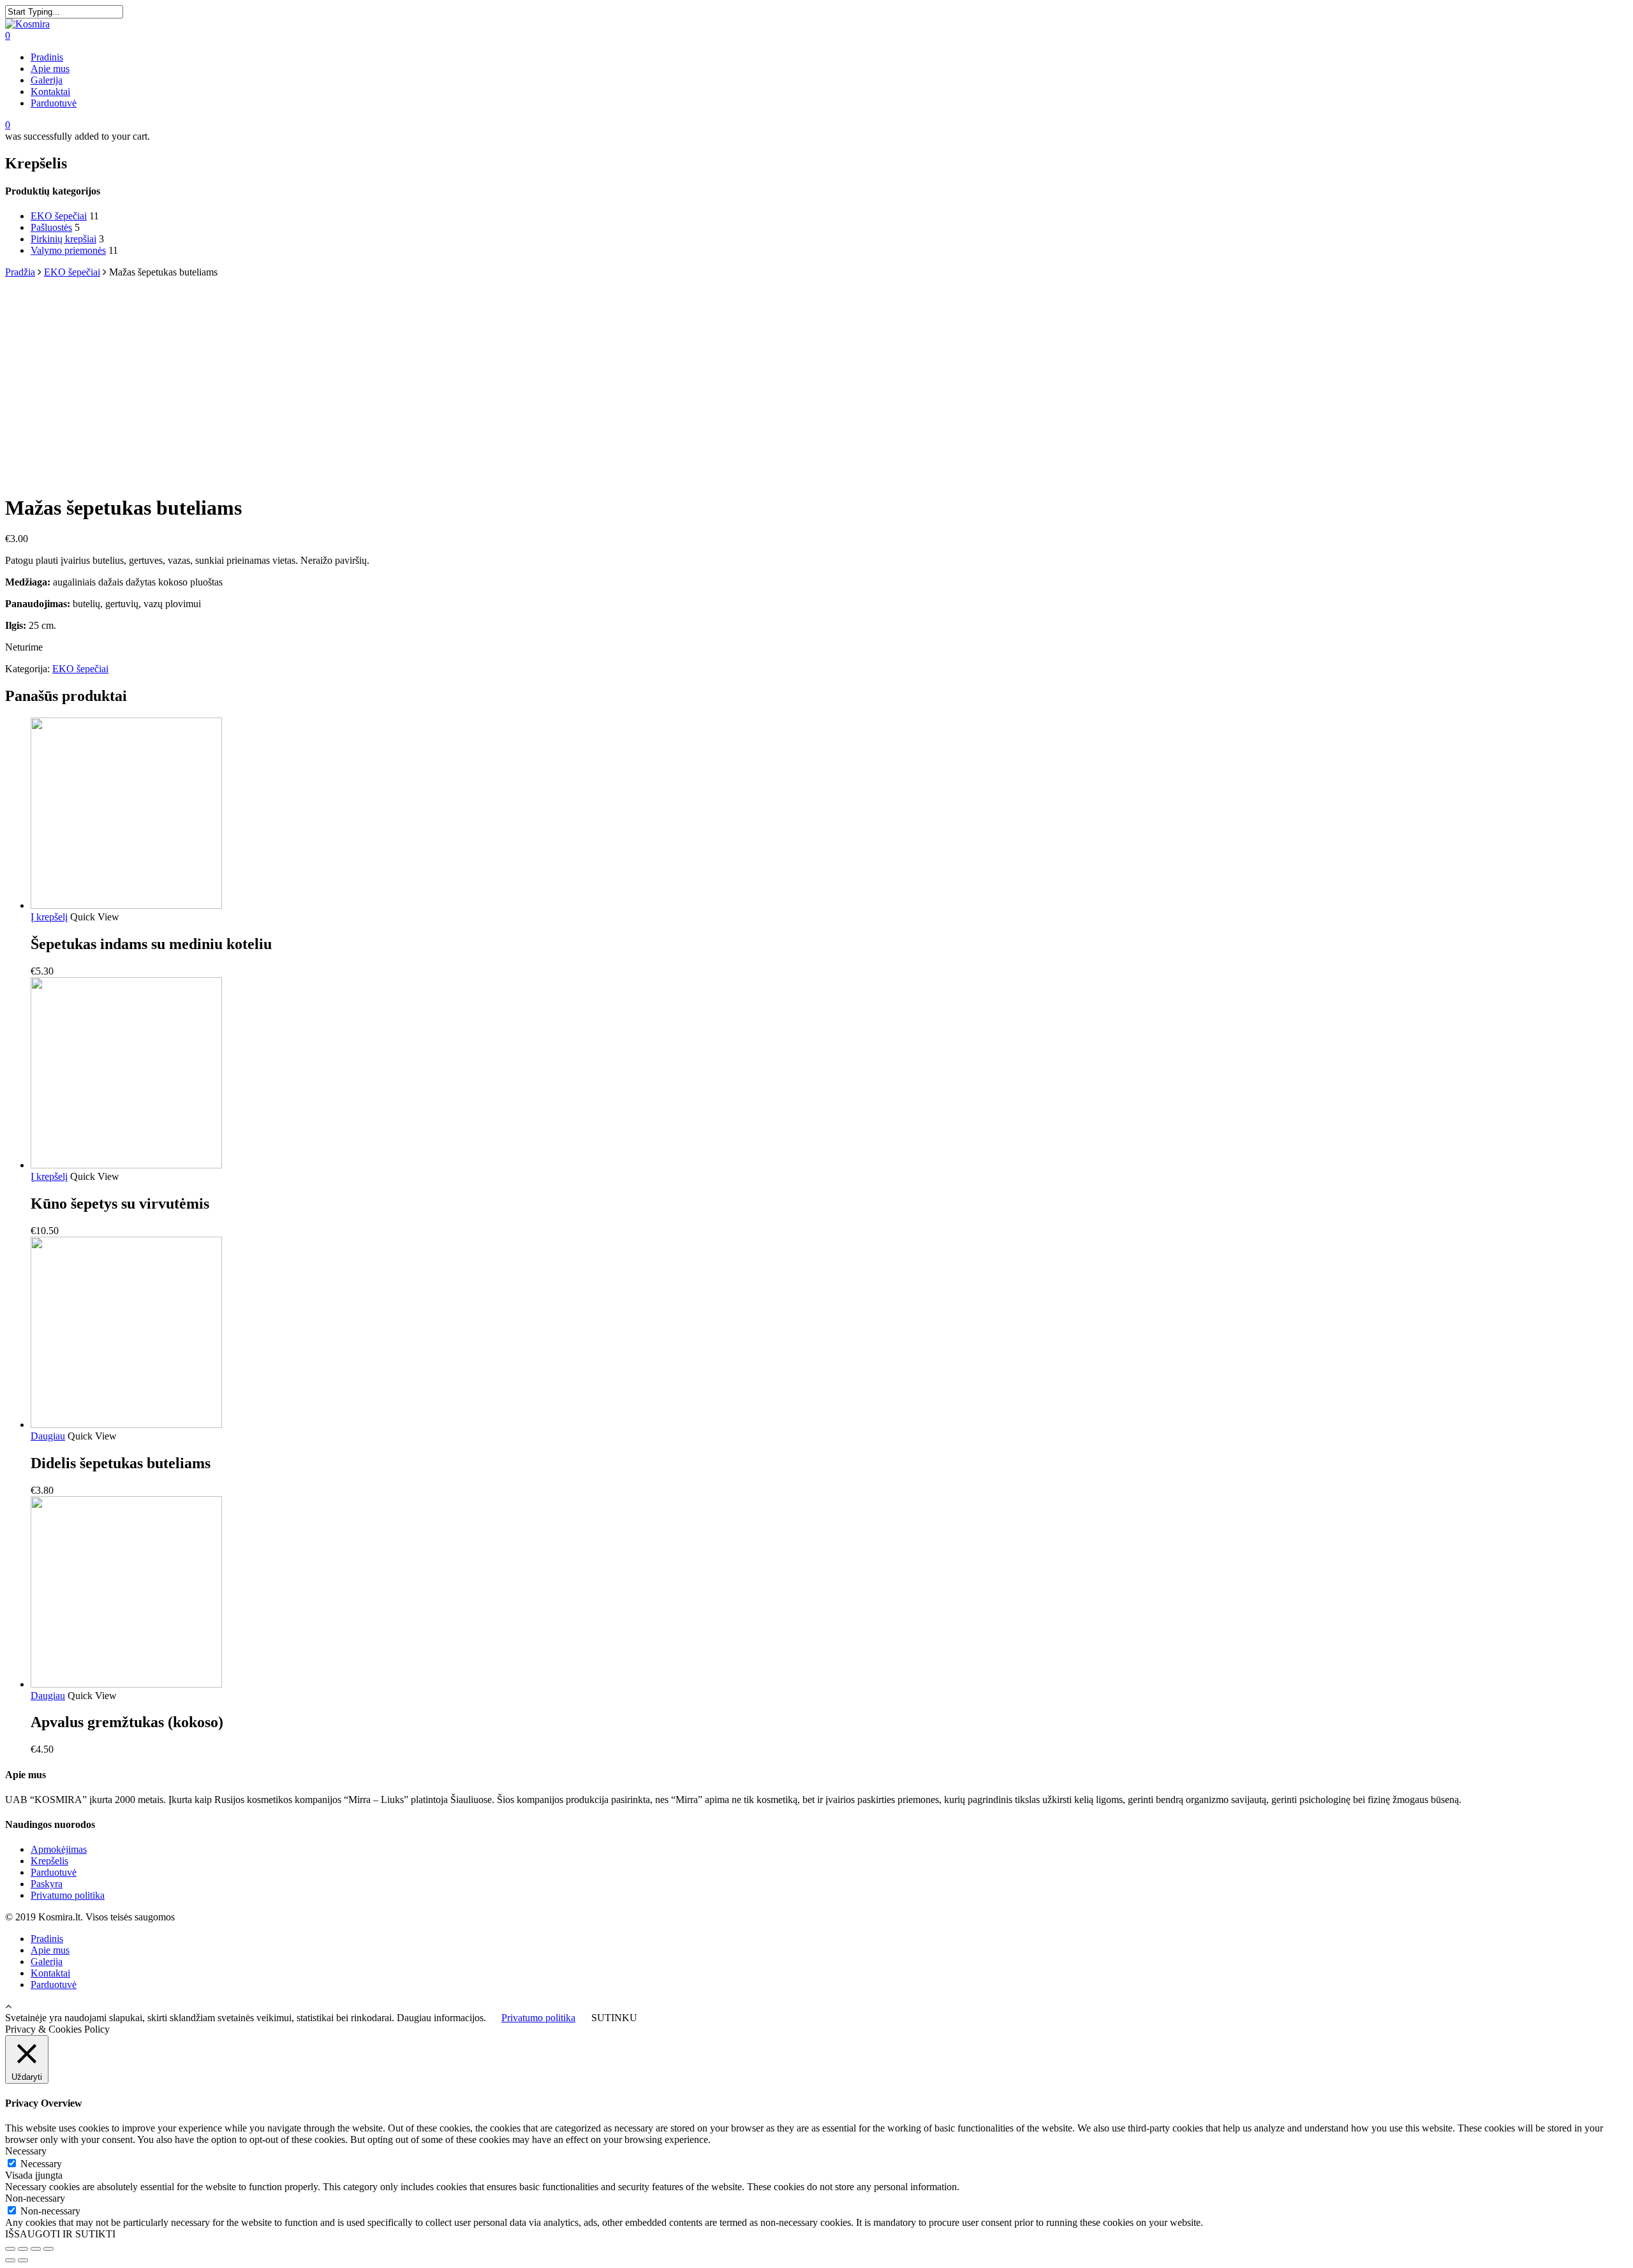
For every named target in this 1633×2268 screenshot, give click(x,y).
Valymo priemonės (68, 250)
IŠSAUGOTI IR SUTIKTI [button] (60, 2234)
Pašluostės (51, 227)
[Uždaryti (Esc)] (10, 2249)
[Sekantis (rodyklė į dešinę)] (23, 2260)
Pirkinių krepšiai (63, 239)
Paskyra (47, 1884)
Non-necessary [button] (35, 2198)
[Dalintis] (23, 2249)
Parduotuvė (54, 103)
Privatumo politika (68, 1895)
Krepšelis (49, 1861)
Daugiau (48, 1436)
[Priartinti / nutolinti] (48, 2249)
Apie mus (50, 69)
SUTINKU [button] (614, 2018)
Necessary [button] (26, 2151)
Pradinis (47, 57)
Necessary (41, 2164)
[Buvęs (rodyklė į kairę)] (10, 2260)
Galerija (47, 80)
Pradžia (20, 272)
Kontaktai (50, 92)
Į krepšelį (49, 917)
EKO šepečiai (59, 216)
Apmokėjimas (59, 1849)
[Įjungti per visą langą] (36, 2249)
